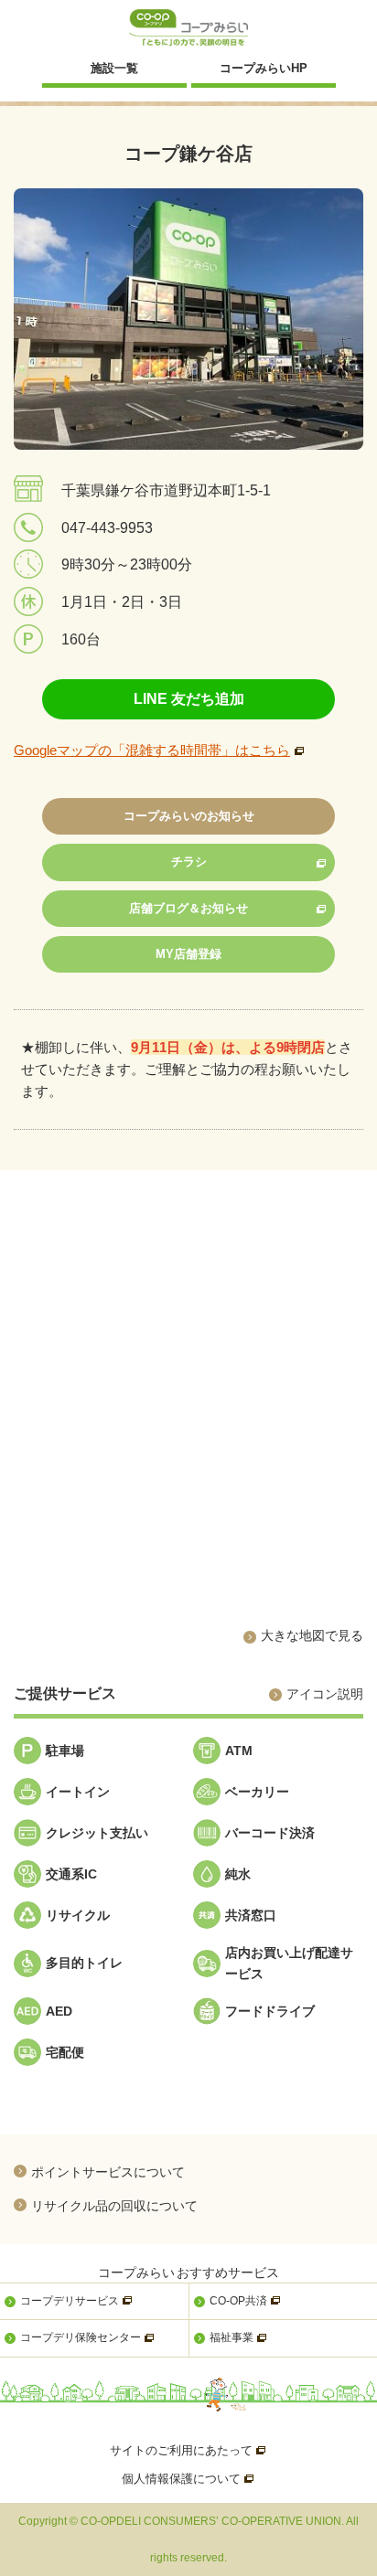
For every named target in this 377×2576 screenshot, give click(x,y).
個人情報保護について (188, 2479)
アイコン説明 (325, 1694)
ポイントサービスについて (108, 2172)
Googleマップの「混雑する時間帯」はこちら (152, 750)
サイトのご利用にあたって (188, 2450)
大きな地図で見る (312, 1635)
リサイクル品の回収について (114, 2205)
